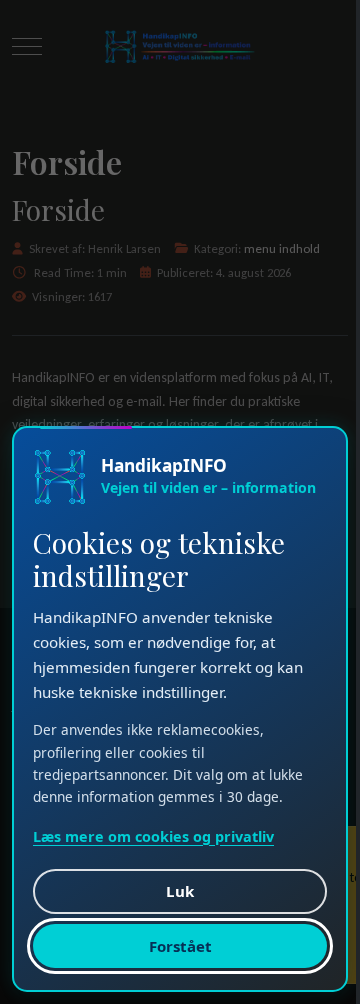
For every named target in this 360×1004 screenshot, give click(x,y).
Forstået (180, 945)
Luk (180, 890)
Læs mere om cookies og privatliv (153, 835)
